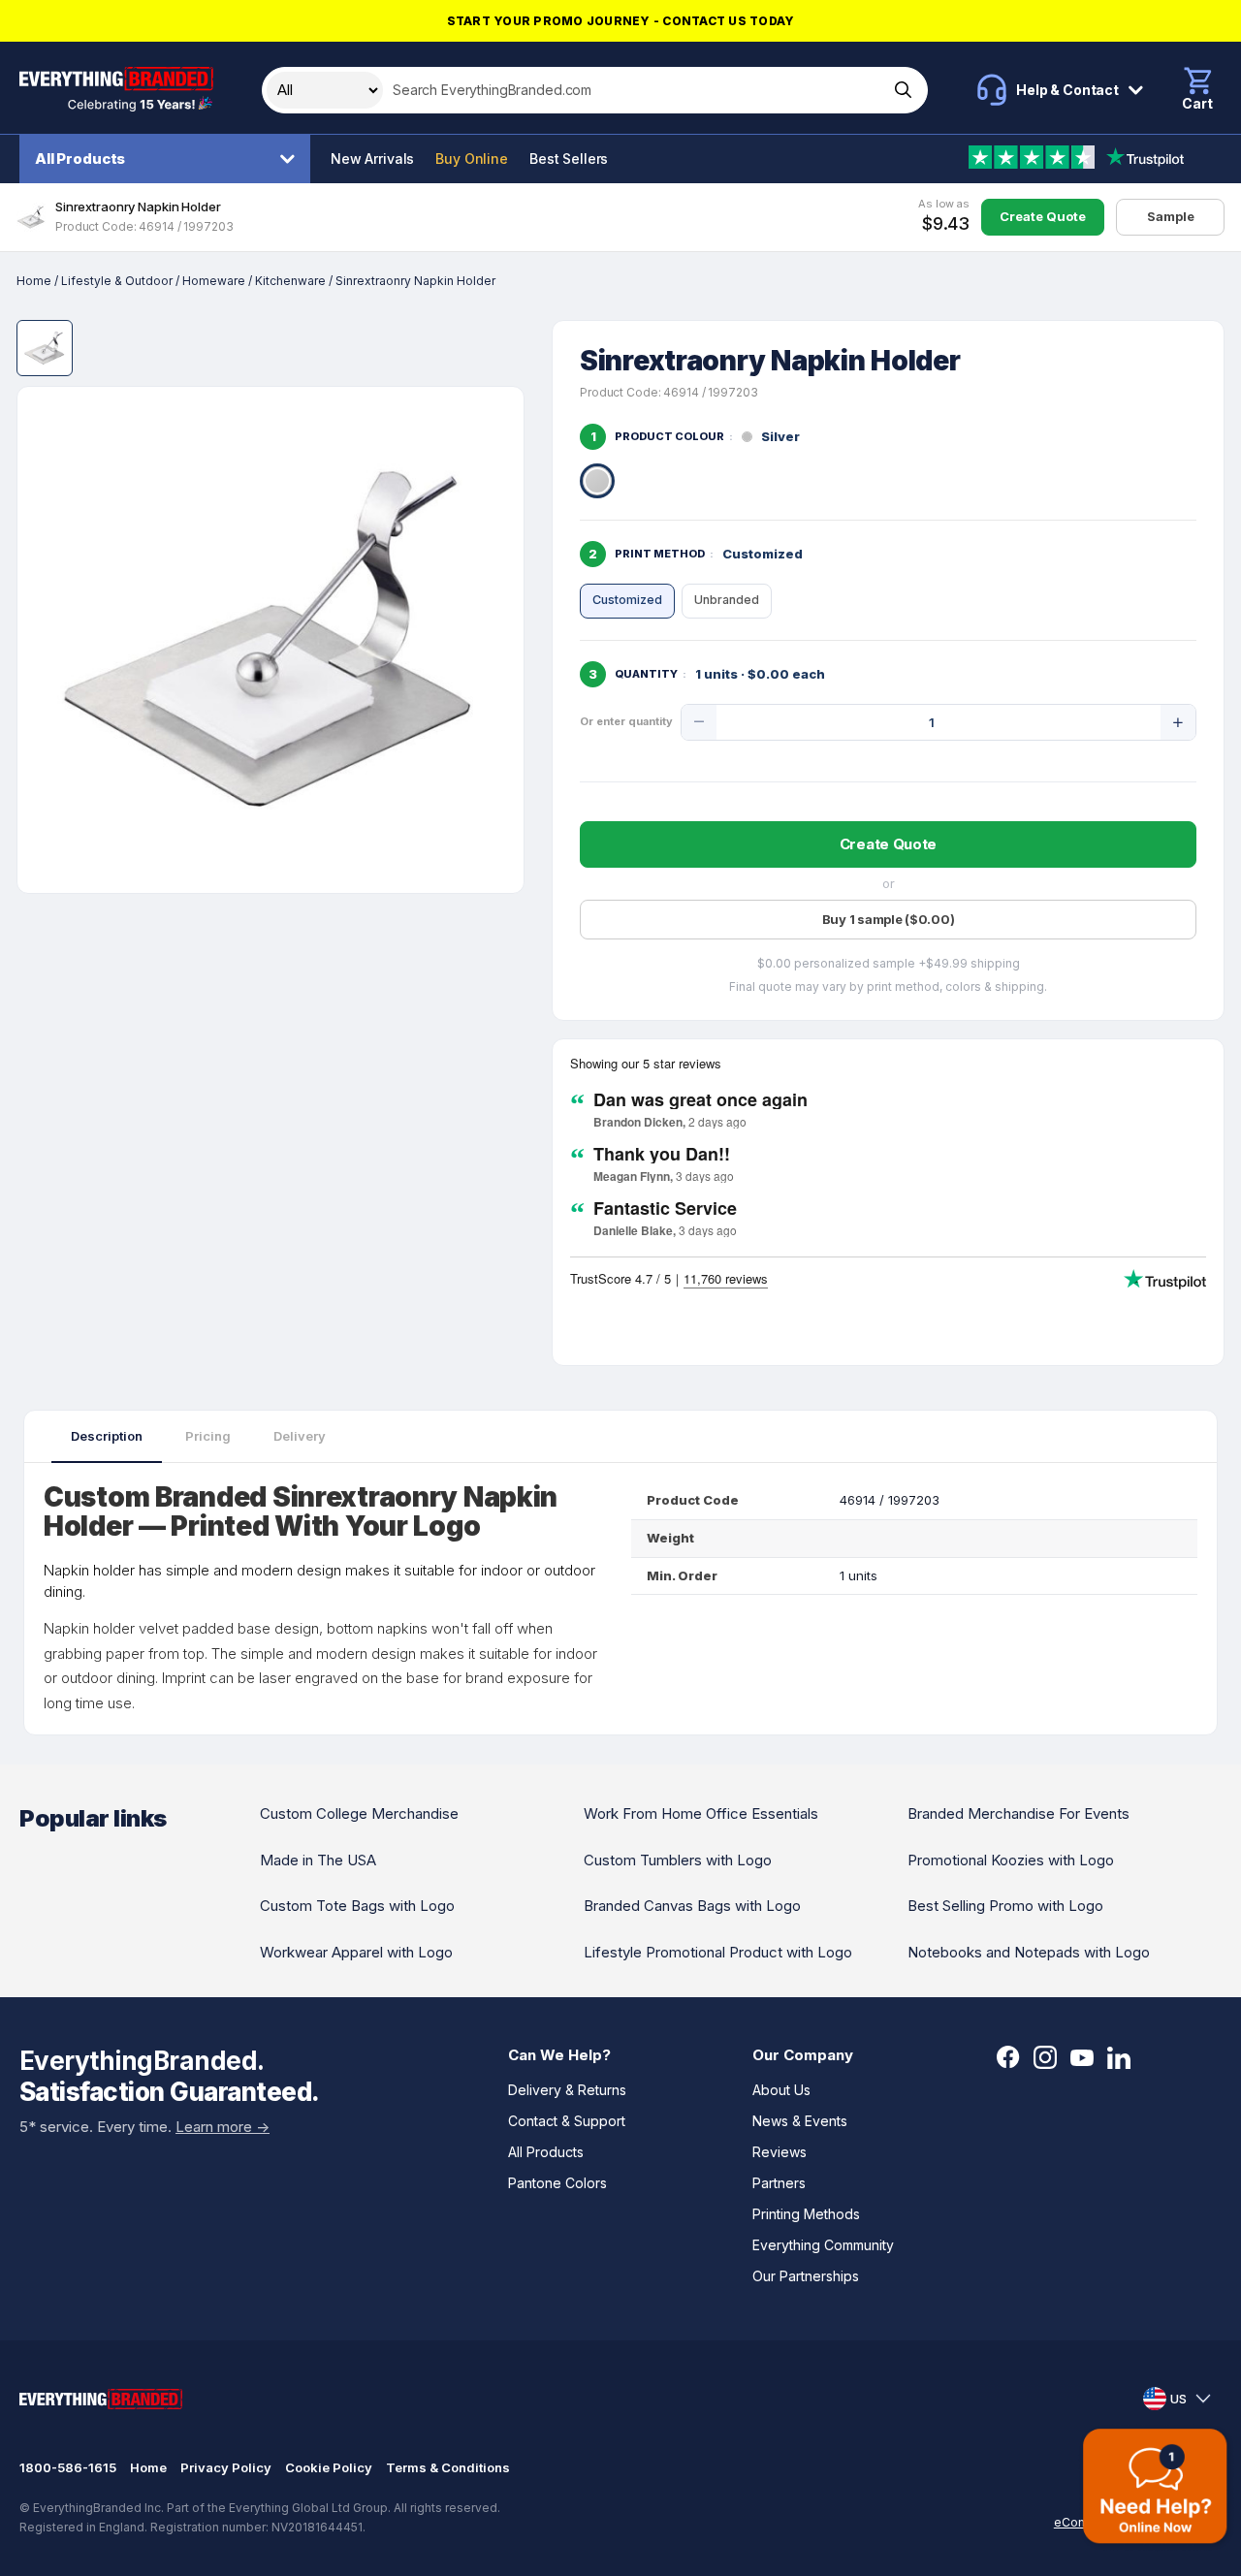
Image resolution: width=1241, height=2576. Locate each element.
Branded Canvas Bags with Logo (692, 1906)
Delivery (300, 1436)
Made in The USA (318, 1860)
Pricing (208, 1436)
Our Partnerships (806, 2276)
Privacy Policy (226, 2467)
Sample (1171, 216)
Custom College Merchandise (359, 1813)
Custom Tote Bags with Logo (357, 1906)
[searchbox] (634, 90)
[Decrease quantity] (699, 722)
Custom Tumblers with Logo (678, 1860)
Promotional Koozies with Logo (1011, 1860)
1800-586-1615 (68, 2467)
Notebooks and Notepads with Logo (1029, 1952)
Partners (779, 2183)
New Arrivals (372, 159)
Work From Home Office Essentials (701, 1813)
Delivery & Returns (567, 2090)
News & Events (800, 2121)
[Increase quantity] (1178, 722)
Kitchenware (290, 281)
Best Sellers (569, 159)
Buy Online (472, 159)
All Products (80, 159)
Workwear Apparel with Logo (356, 1952)
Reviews (780, 2152)
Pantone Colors (557, 2183)
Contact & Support (567, 2121)
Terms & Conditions (448, 2467)
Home (34, 281)
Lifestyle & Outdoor (117, 281)
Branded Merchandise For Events (1018, 1813)
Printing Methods (806, 2214)
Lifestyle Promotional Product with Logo (718, 1952)
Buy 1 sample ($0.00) (889, 919)
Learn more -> (223, 2127)
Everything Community (823, 2245)
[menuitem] (170, 159)
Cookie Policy (329, 2467)
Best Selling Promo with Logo (1005, 1906)
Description (107, 1436)
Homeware (214, 281)
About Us (781, 2090)
